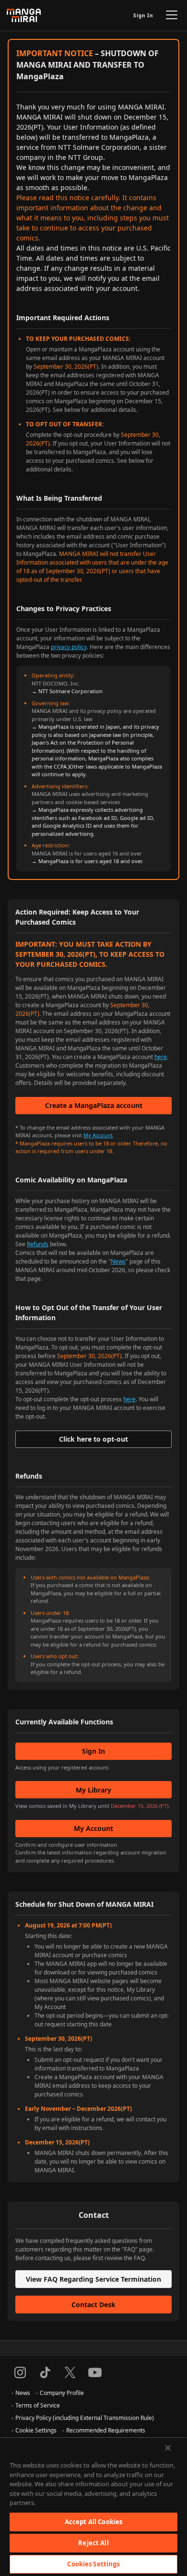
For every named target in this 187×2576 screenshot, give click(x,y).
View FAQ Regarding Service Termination (93, 2279)
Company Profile (62, 2393)
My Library (93, 1790)
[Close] (168, 2448)
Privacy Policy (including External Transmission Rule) (85, 2418)
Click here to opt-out (93, 1439)
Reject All (93, 2543)
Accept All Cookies (93, 2522)
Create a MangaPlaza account (94, 1105)
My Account (98, 1135)
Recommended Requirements (106, 2430)
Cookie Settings (36, 2430)
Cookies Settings (93, 2564)
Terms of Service (38, 2405)
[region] (93, 2506)
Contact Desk (93, 2305)
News (118, 1261)
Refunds (38, 1244)
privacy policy (69, 647)
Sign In (143, 15)
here (161, 1057)
